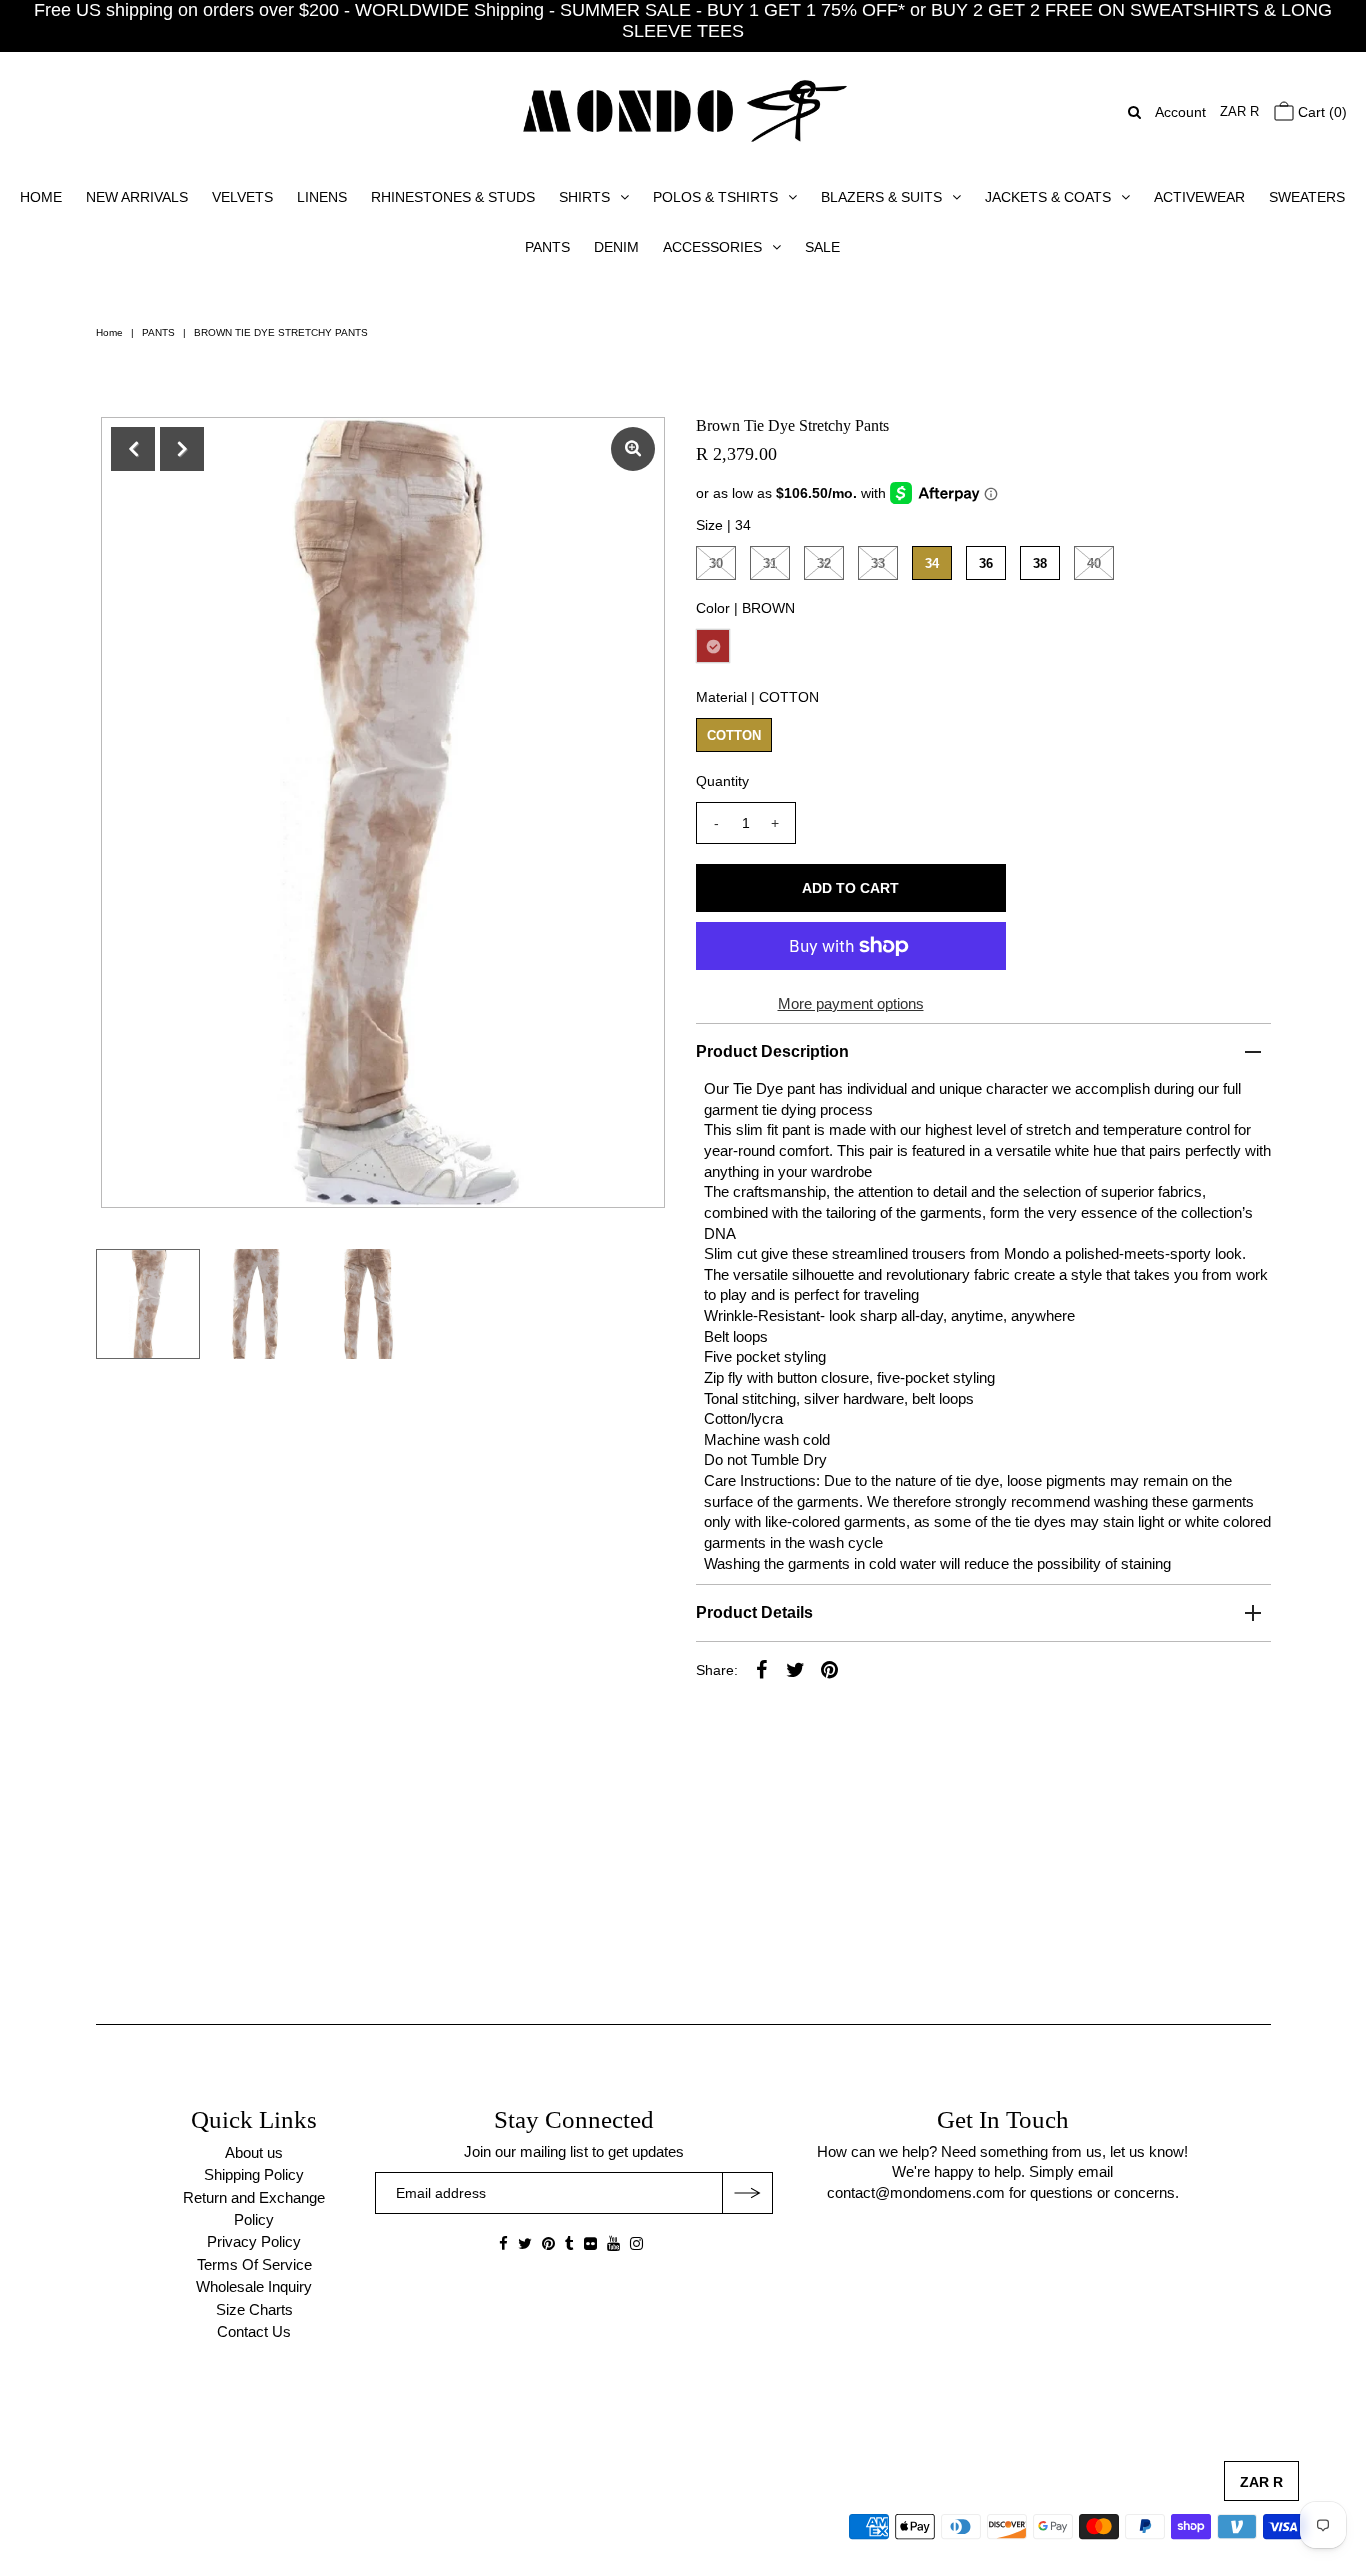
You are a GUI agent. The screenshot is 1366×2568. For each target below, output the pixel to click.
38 (1040, 563)
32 (824, 563)
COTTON (734, 735)
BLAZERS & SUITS (881, 197)
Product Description (772, 1051)
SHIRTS (584, 197)
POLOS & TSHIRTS (715, 197)
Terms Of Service (254, 2264)
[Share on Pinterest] (830, 1669)
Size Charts (254, 2309)
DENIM (616, 247)
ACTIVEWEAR (1199, 197)
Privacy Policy (254, 2241)
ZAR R (1239, 111)
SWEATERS (1307, 197)
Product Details (754, 1612)
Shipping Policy (254, 2174)
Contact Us (254, 2331)
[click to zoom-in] (633, 449)
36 (986, 563)
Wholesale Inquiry (254, 2286)
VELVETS (242, 197)
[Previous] (133, 449)
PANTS (547, 247)
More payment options (851, 1003)
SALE (822, 247)
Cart (1320, 112)
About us (254, 2152)
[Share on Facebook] (762, 1669)
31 (770, 563)
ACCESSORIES (712, 247)
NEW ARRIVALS (137, 197)
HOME (41, 197)
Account (1180, 112)
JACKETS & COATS (1048, 197)
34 (932, 563)
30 (716, 563)
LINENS (322, 197)
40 (1094, 563)
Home (109, 332)
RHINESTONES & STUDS (453, 197)
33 (878, 563)
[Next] (182, 449)
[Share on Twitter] (796, 1669)
